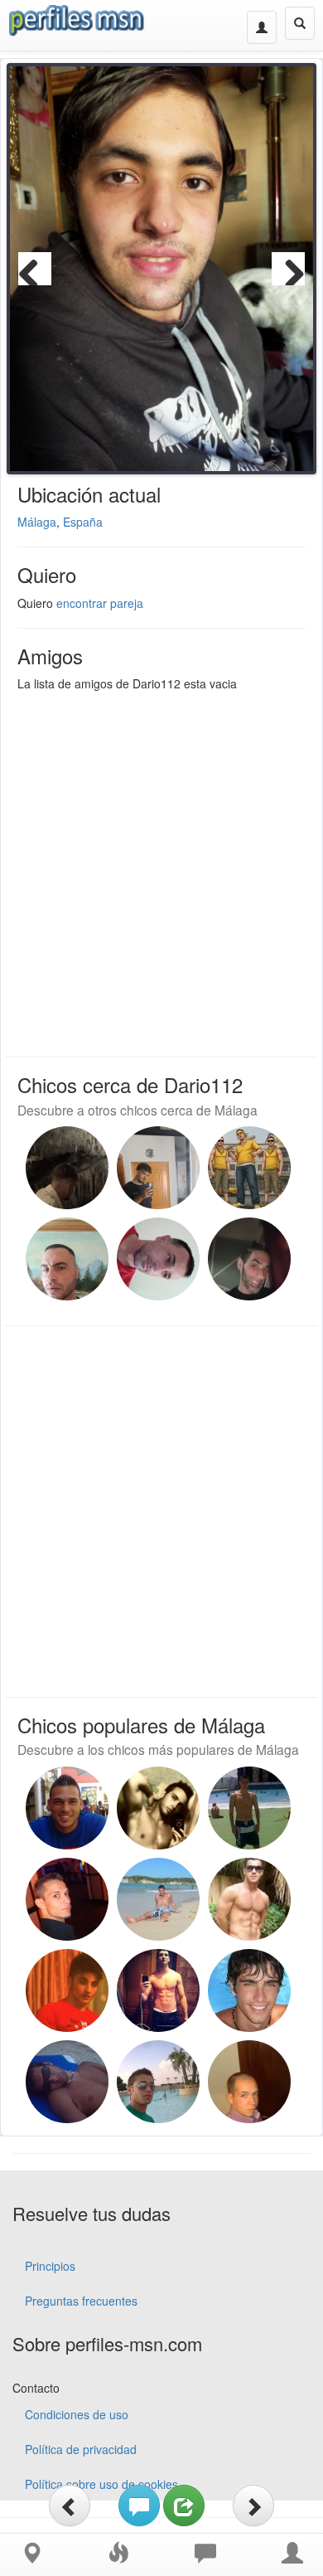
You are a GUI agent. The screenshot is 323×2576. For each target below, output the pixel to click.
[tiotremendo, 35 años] (249, 1899)
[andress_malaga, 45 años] (158, 2082)
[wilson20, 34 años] (158, 1990)
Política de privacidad (81, 2449)
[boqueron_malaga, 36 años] (158, 1899)
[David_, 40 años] (249, 1259)
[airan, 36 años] (249, 1990)
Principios (50, 2266)
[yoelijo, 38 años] (158, 1808)
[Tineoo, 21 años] (249, 1168)
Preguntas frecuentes (81, 2301)
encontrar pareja (100, 603)
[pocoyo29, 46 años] (249, 2082)
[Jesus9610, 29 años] (67, 1259)
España (83, 522)
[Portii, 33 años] (67, 1990)
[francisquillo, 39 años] (67, 2082)
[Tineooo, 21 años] (158, 1168)
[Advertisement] (161, 870)
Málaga (37, 522)
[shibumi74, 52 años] (158, 1259)
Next (288, 269)
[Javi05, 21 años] (67, 1168)
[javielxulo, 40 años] (67, 1899)
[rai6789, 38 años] (249, 1808)
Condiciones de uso (77, 2414)
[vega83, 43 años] (67, 1808)
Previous (35, 269)
